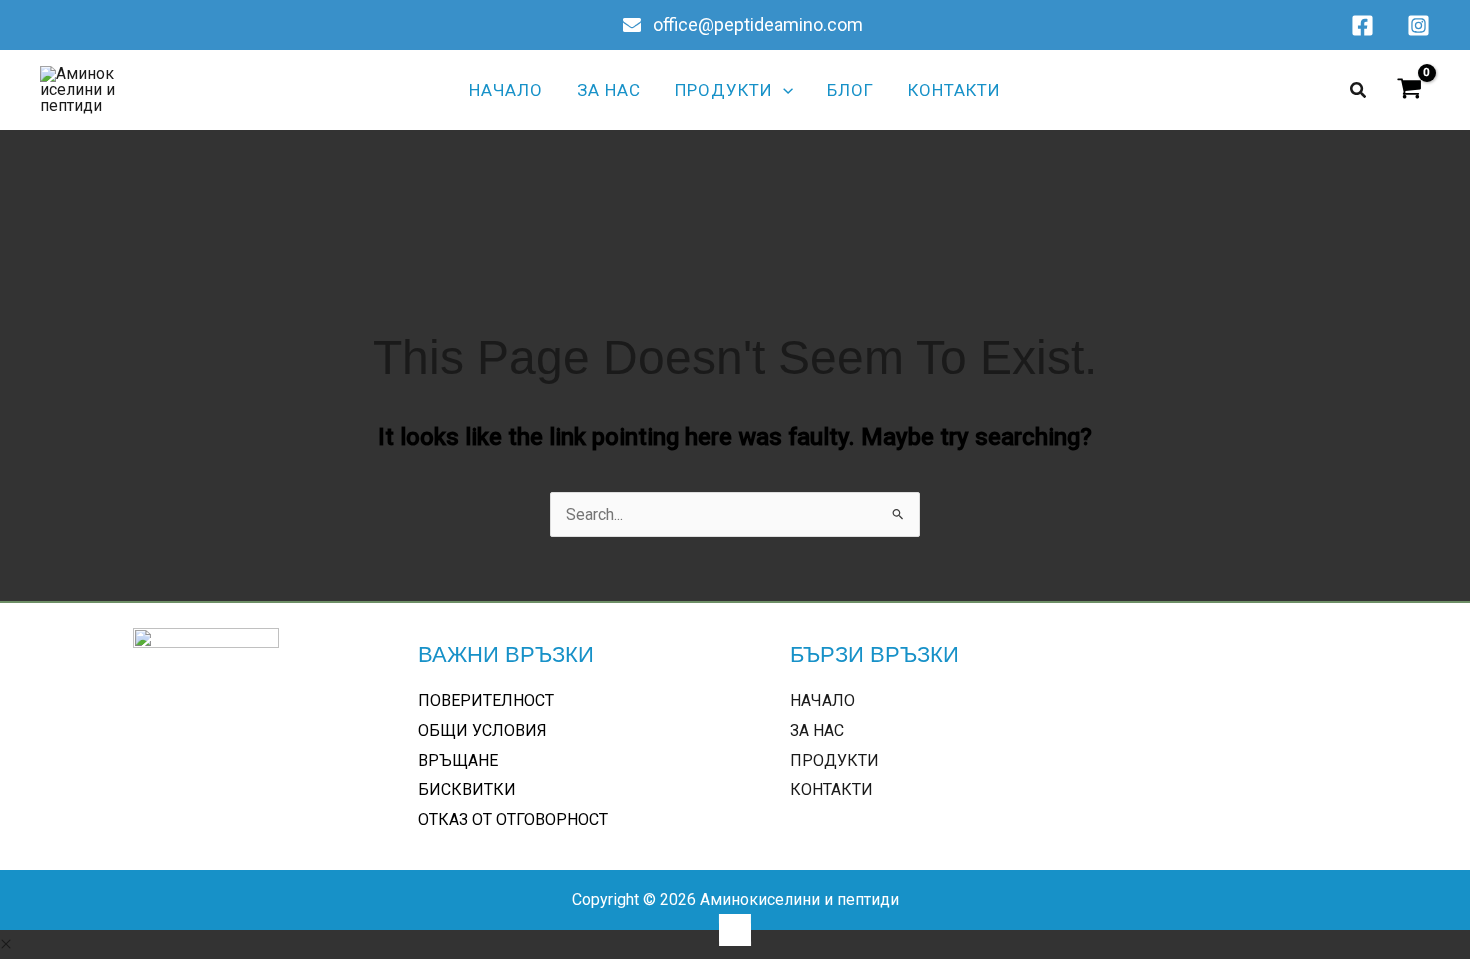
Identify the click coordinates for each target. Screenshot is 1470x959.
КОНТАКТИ (831, 789)
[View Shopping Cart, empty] (1409, 90)
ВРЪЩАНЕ (458, 760)
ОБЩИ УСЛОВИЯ (482, 730)
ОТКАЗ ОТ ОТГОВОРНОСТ (513, 819)
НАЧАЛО (822, 700)
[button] (783, 90)
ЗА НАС (817, 730)
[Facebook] (1362, 25)
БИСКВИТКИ (467, 789)
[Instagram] (1418, 25)
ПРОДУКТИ (834, 760)
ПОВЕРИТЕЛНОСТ (486, 700)
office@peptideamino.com (756, 24)
